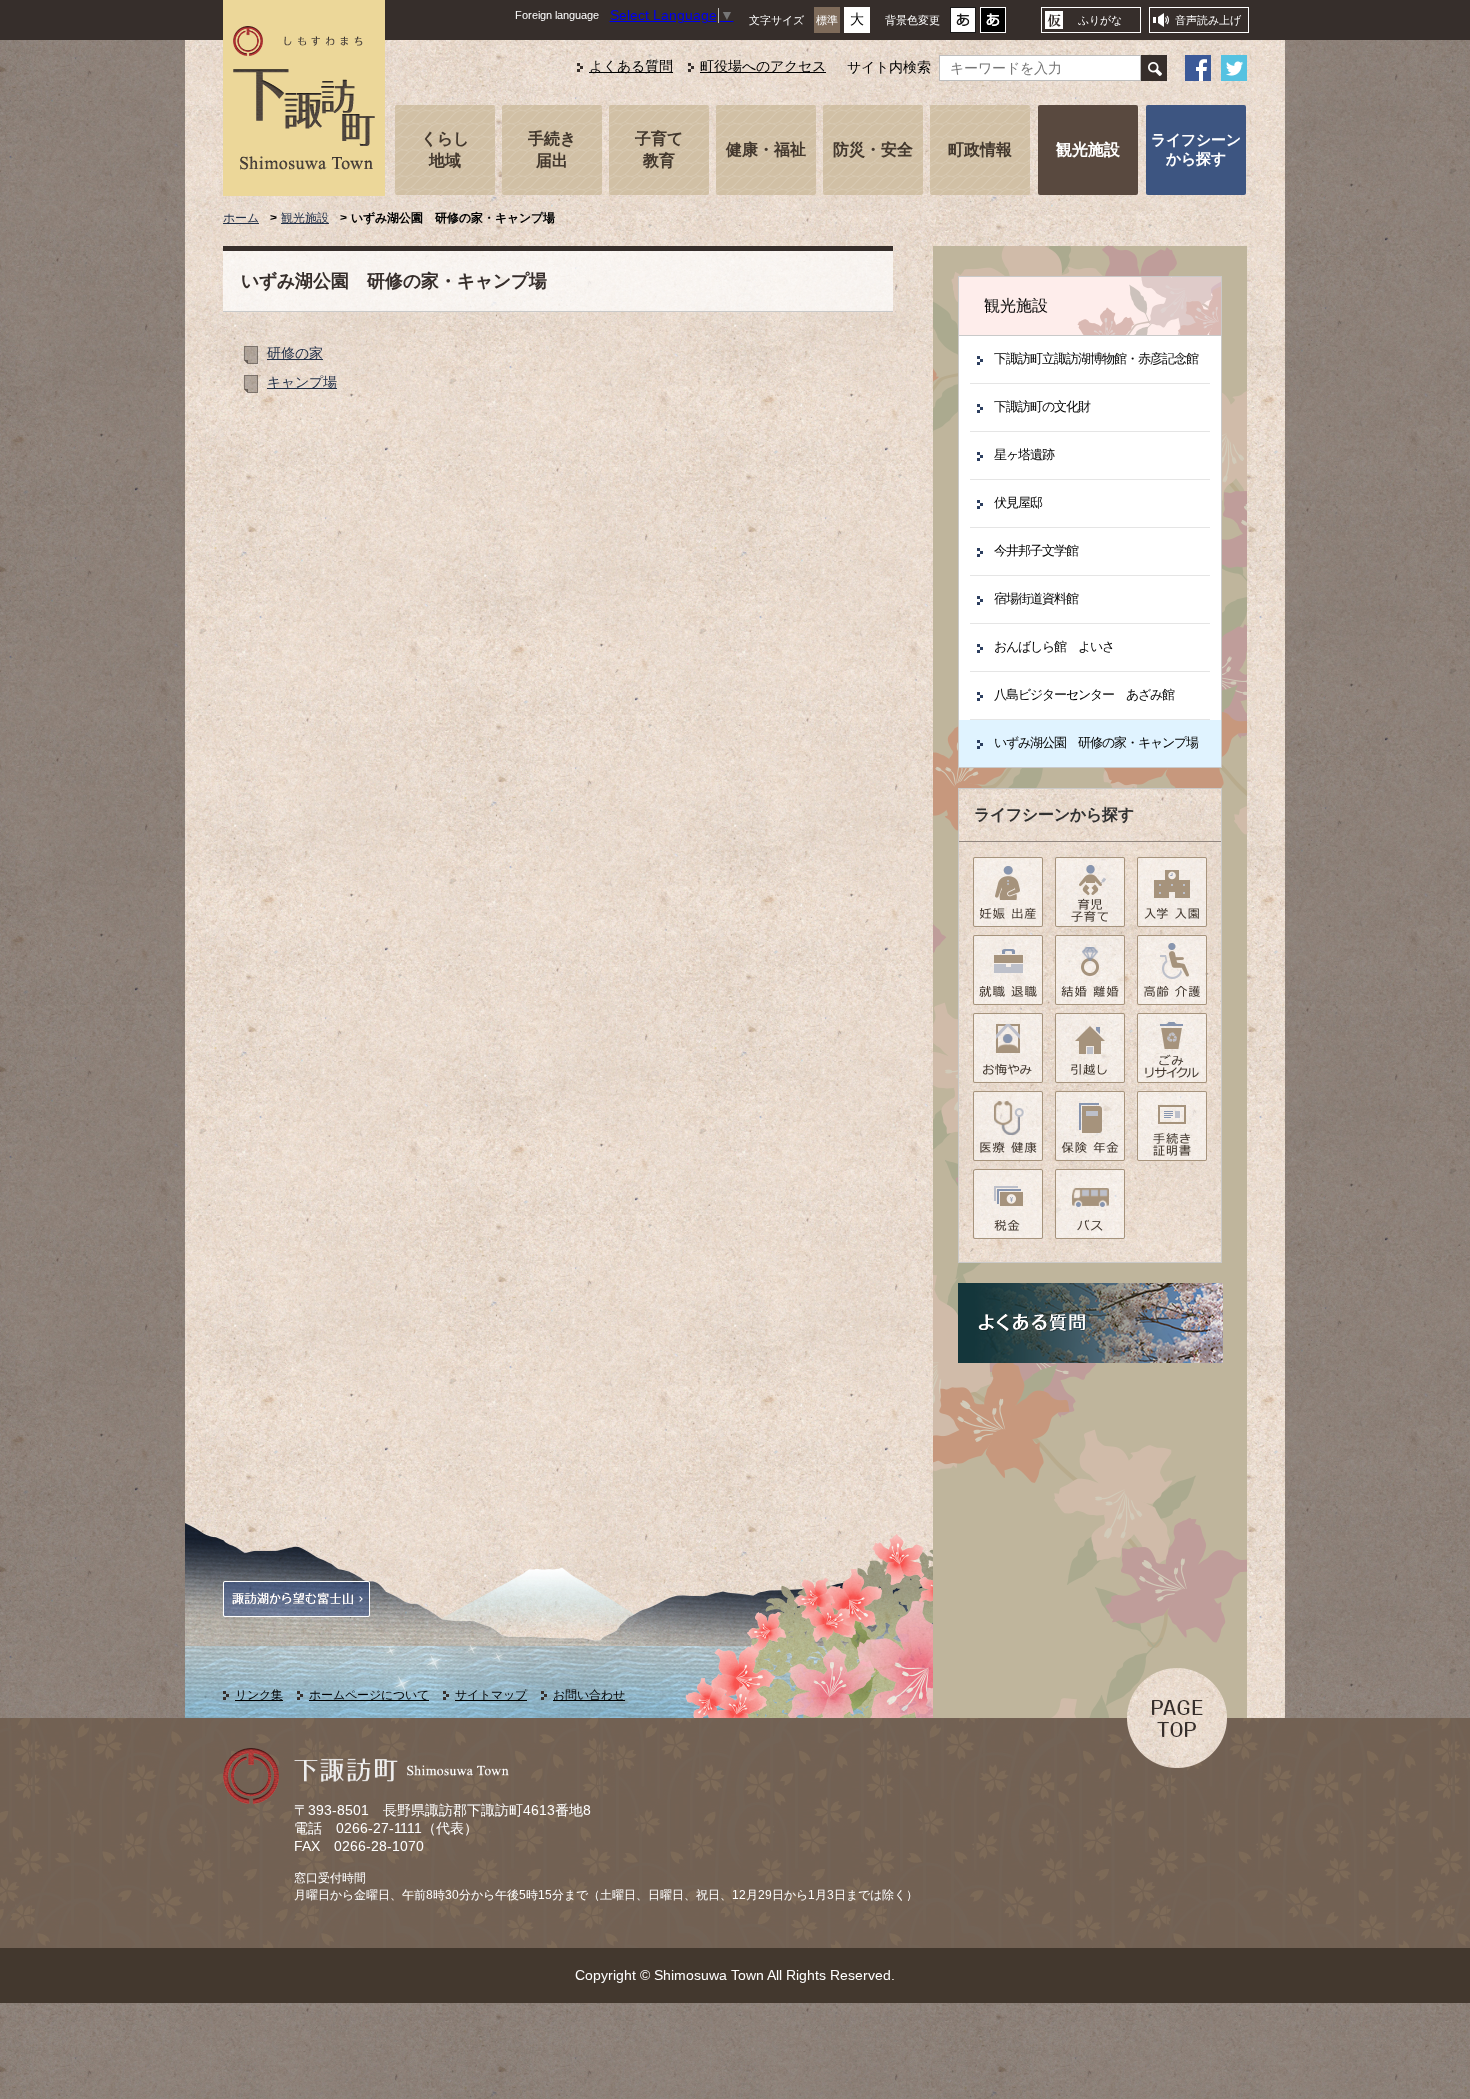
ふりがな (1100, 20)
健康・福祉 (766, 149)
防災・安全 (873, 149)
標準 (827, 20)
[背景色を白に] (963, 25)
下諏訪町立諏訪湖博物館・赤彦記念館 (1096, 358)
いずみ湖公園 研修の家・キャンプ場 (1096, 742)
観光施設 (1088, 149)
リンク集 (259, 1695)
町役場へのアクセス (763, 66)
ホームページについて (369, 1695)
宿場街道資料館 (1036, 598)
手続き (552, 149)
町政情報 (980, 149)
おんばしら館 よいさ (1054, 646)
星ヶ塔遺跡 (1024, 454)
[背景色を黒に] (993, 25)
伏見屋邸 (1018, 502)
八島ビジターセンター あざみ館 (1084, 694)
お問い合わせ (589, 1695)
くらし (445, 149)
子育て (659, 149)
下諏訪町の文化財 (1042, 406)
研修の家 (295, 353)
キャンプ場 (302, 382)
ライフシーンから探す (1196, 149)
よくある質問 (631, 66)
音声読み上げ (1208, 20)
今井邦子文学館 (1036, 550)
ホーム (241, 218)
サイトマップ (491, 1695)
